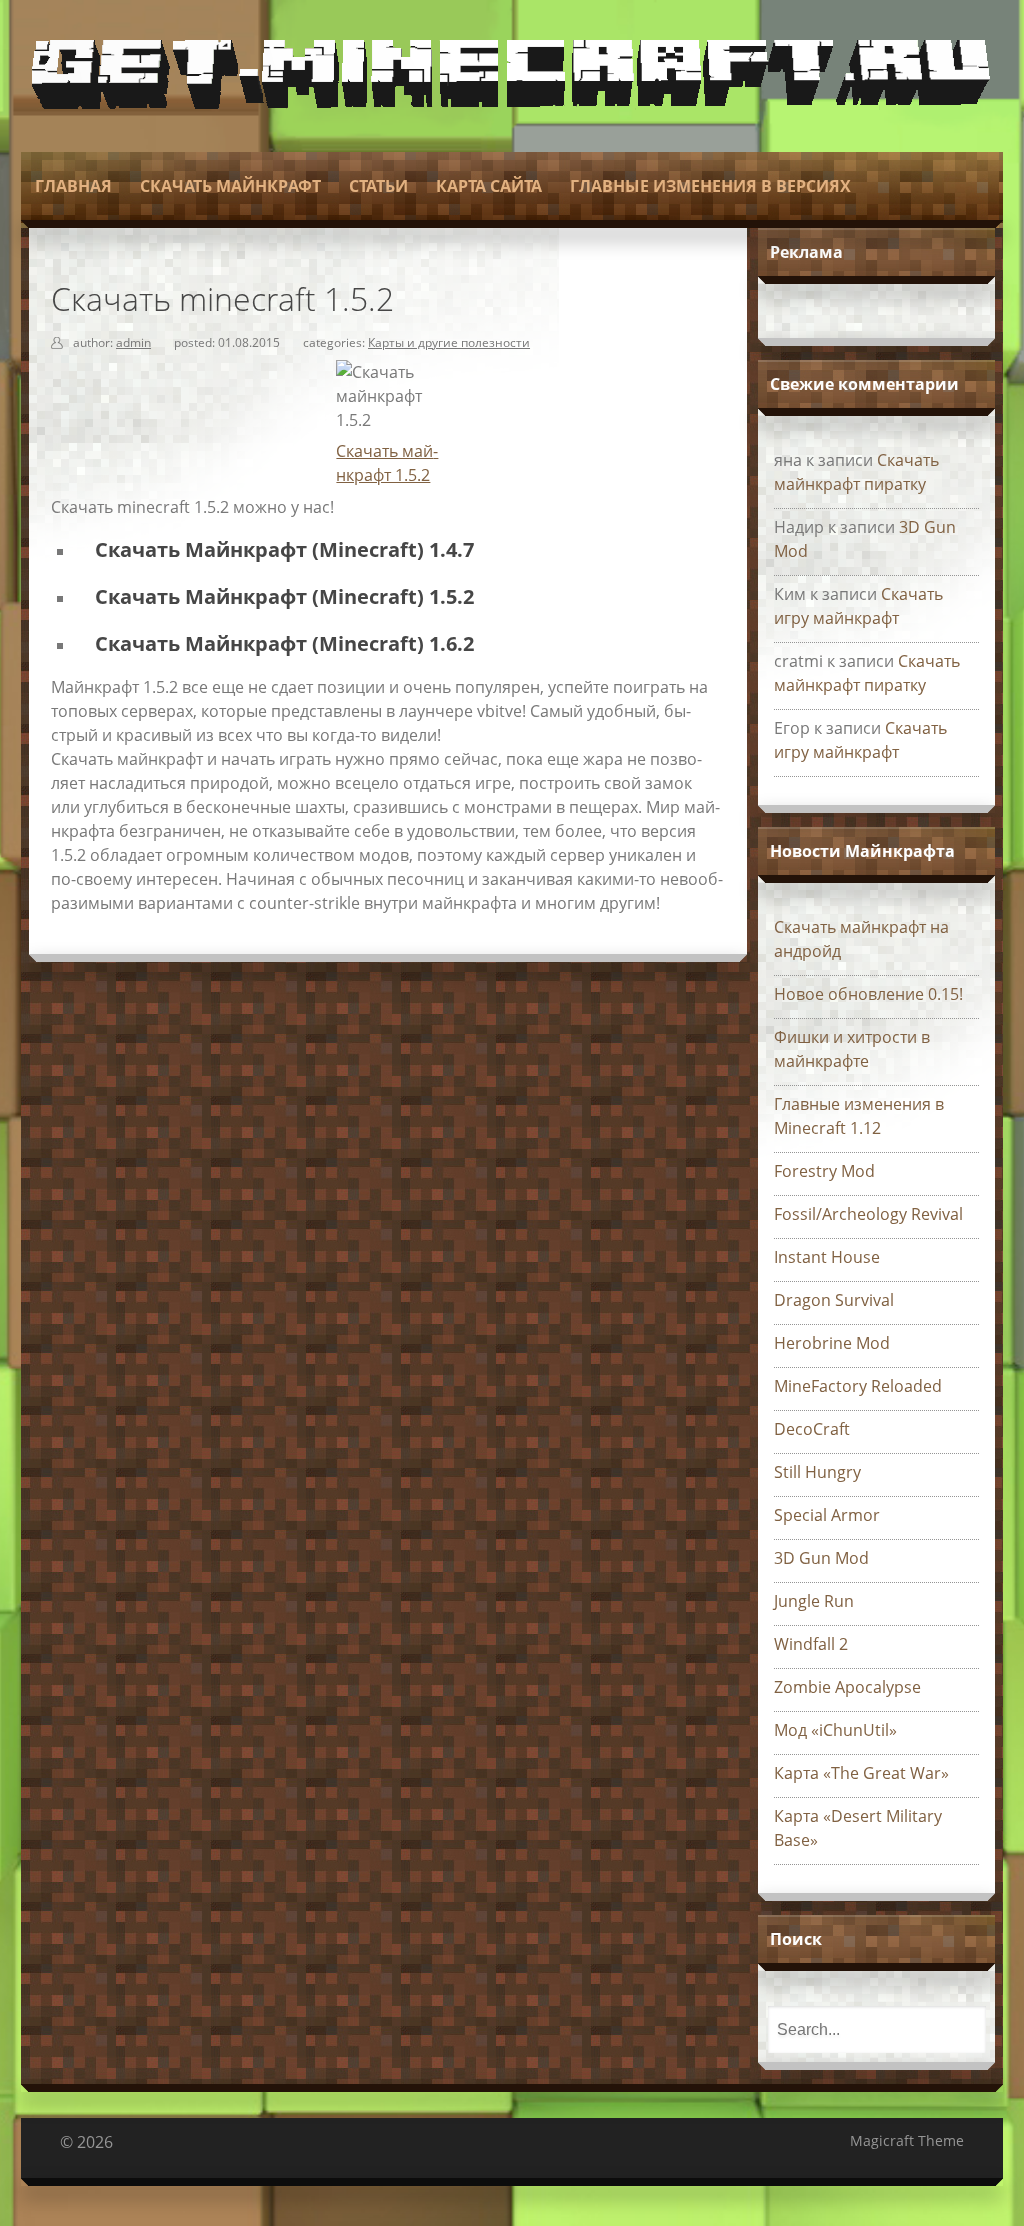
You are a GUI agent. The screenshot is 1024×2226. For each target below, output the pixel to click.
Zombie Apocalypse (847, 1687)
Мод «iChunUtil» (835, 1730)
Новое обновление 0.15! (868, 994)
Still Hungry (817, 1472)
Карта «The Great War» (861, 1773)
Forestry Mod (824, 1171)
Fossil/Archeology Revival (868, 1214)
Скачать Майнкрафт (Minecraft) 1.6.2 (282, 643)
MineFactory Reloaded (858, 1386)
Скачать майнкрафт (230, 186)
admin (133, 342)
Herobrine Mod (832, 1343)
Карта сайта (489, 186)
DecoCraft (812, 1429)
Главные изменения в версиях (710, 186)
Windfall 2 (811, 1644)
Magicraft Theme (907, 2140)
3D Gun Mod (821, 1558)
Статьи (378, 186)
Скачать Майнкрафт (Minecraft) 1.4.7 (284, 549)
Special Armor (827, 1515)
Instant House (827, 1257)
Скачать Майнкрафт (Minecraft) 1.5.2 (284, 596)
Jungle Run (814, 1601)
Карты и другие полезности (449, 342)
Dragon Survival (834, 1300)
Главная (73, 186)
